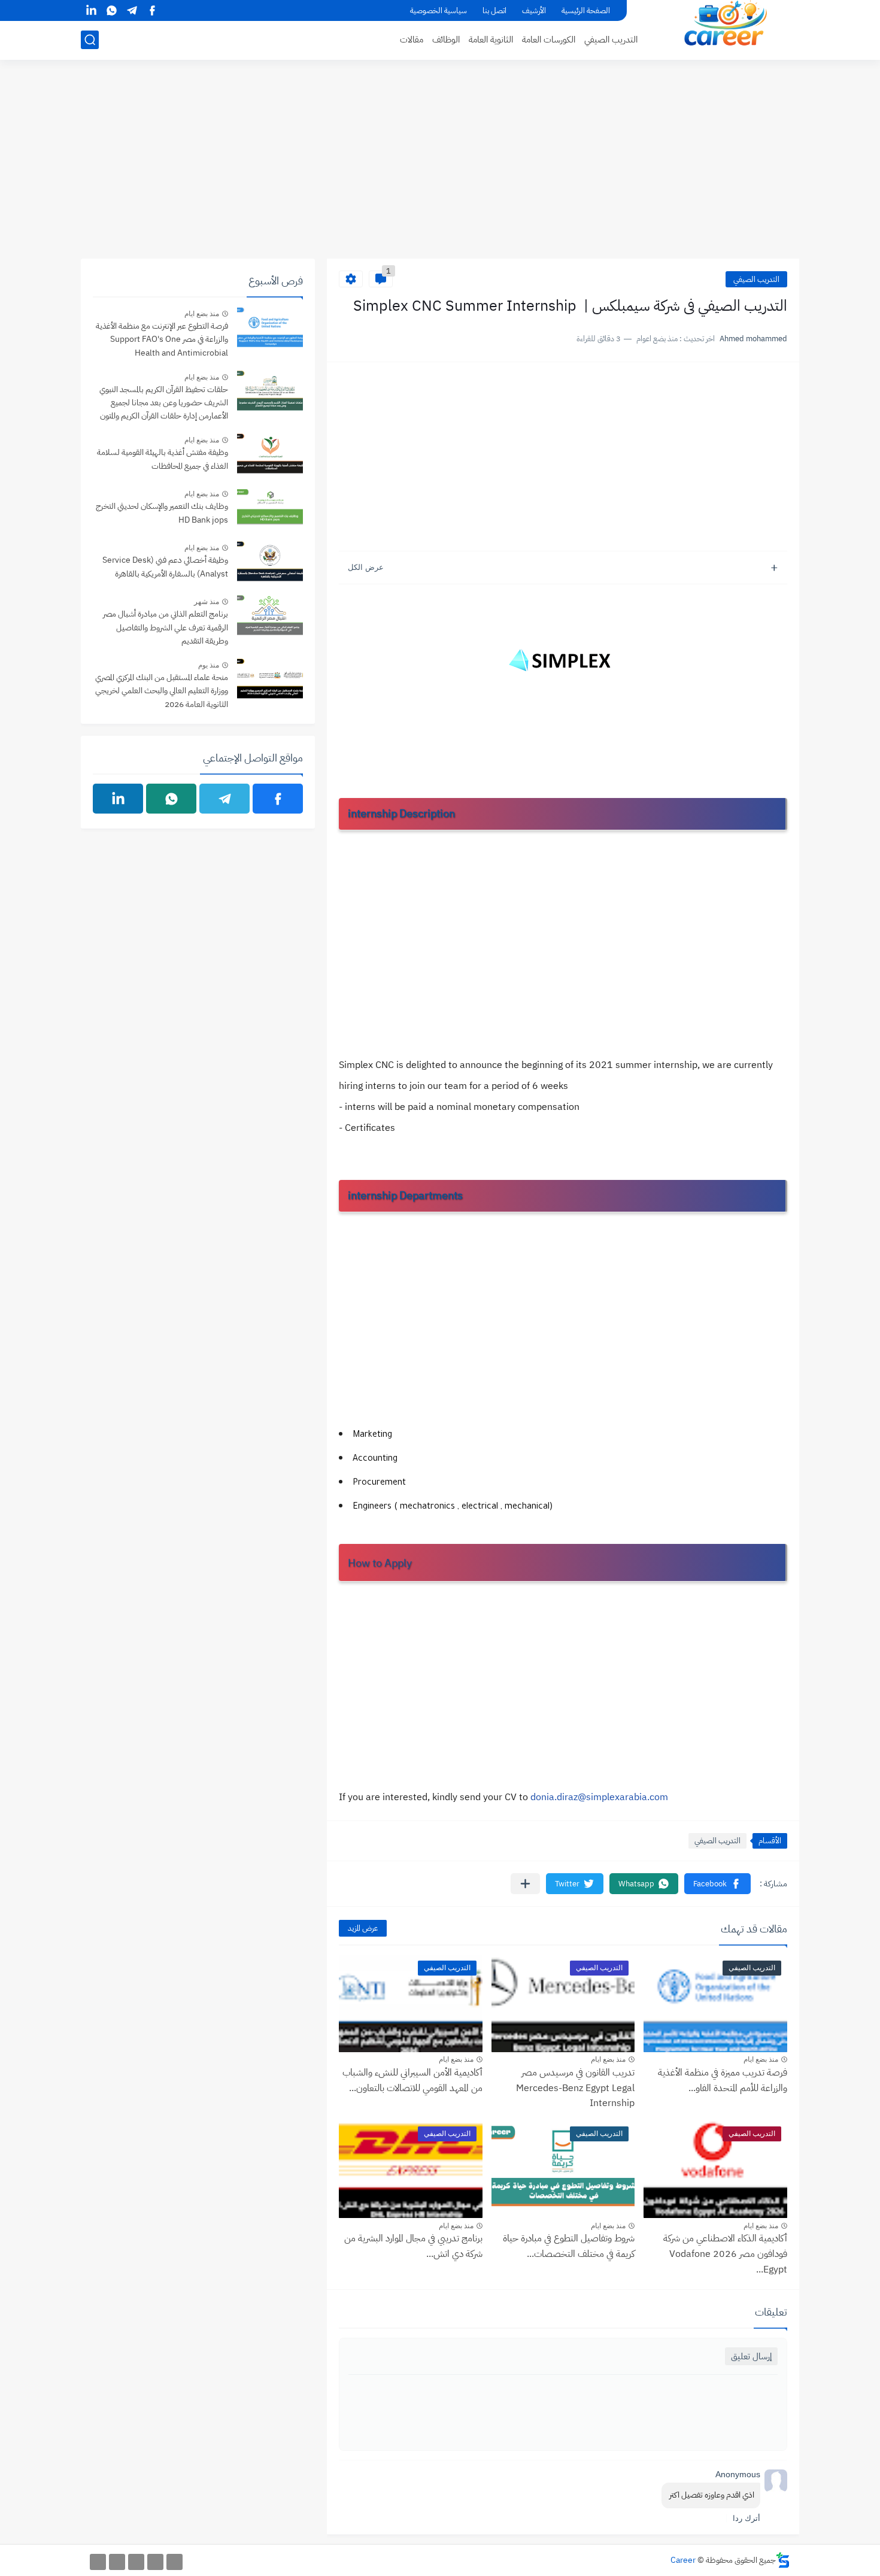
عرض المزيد (363, 1928)
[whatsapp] (111, 10)
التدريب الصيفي (611, 40)
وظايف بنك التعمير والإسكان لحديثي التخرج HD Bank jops (162, 513)
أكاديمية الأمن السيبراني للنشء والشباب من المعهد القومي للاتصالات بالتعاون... (412, 2080)
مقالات (412, 40)
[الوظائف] (117, 2562)
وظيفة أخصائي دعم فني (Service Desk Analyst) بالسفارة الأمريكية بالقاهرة (165, 567)
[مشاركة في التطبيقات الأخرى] (525, 1884)
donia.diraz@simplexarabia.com (599, 1797)
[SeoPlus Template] (783, 2560)
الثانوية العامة (491, 40)
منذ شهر (207, 602)
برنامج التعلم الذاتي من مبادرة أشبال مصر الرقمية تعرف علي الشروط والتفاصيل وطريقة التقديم (166, 627)
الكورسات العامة (549, 40)
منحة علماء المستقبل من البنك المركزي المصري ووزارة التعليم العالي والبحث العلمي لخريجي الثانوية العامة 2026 (162, 691)
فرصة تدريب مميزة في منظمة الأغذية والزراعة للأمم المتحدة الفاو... (723, 2080)
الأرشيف (534, 10)
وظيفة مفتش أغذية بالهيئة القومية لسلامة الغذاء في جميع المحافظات (163, 459)
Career (683, 2560)
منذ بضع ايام (761, 2059)
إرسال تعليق (751, 2356)
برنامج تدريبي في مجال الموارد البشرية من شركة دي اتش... (413, 2246)
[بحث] (90, 40)
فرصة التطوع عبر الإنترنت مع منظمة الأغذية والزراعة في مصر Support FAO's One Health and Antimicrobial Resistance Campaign (162, 340)
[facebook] (152, 10)
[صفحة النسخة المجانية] (155, 2562)
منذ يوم (209, 665)
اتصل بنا (494, 10)
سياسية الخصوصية (439, 10)
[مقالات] (98, 2562)
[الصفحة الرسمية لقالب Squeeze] (175, 2562)
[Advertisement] (440, 166)
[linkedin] (91, 10)
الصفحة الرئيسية (586, 10)
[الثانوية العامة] (136, 2562)
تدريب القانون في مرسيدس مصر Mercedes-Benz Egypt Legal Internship (575, 2088)
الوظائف (446, 40)
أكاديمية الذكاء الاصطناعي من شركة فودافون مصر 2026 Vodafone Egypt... (725, 2254)
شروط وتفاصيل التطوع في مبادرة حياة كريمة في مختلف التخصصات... (569, 2246)
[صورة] (270, 329)
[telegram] (132, 10)
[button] (717, 1884)
